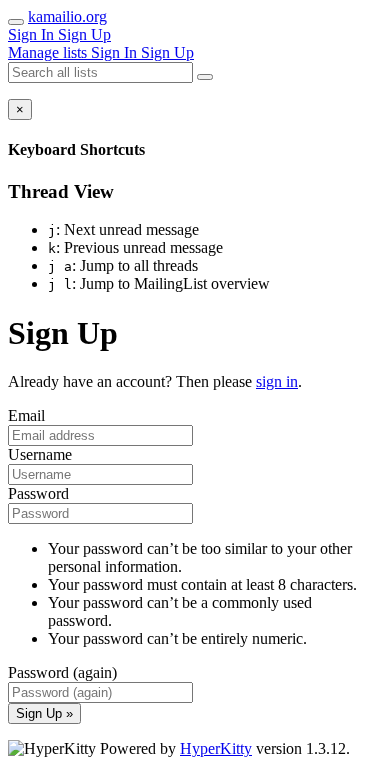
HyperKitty (216, 748)
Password (38, 493)
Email (26, 415)
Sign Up (84, 34)
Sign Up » (44, 713)
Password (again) (62, 672)
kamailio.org (67, 16)
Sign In (33, 34)
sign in (277, 381)
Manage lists (49, 52)
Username (40, 454)
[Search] (205, 77)
